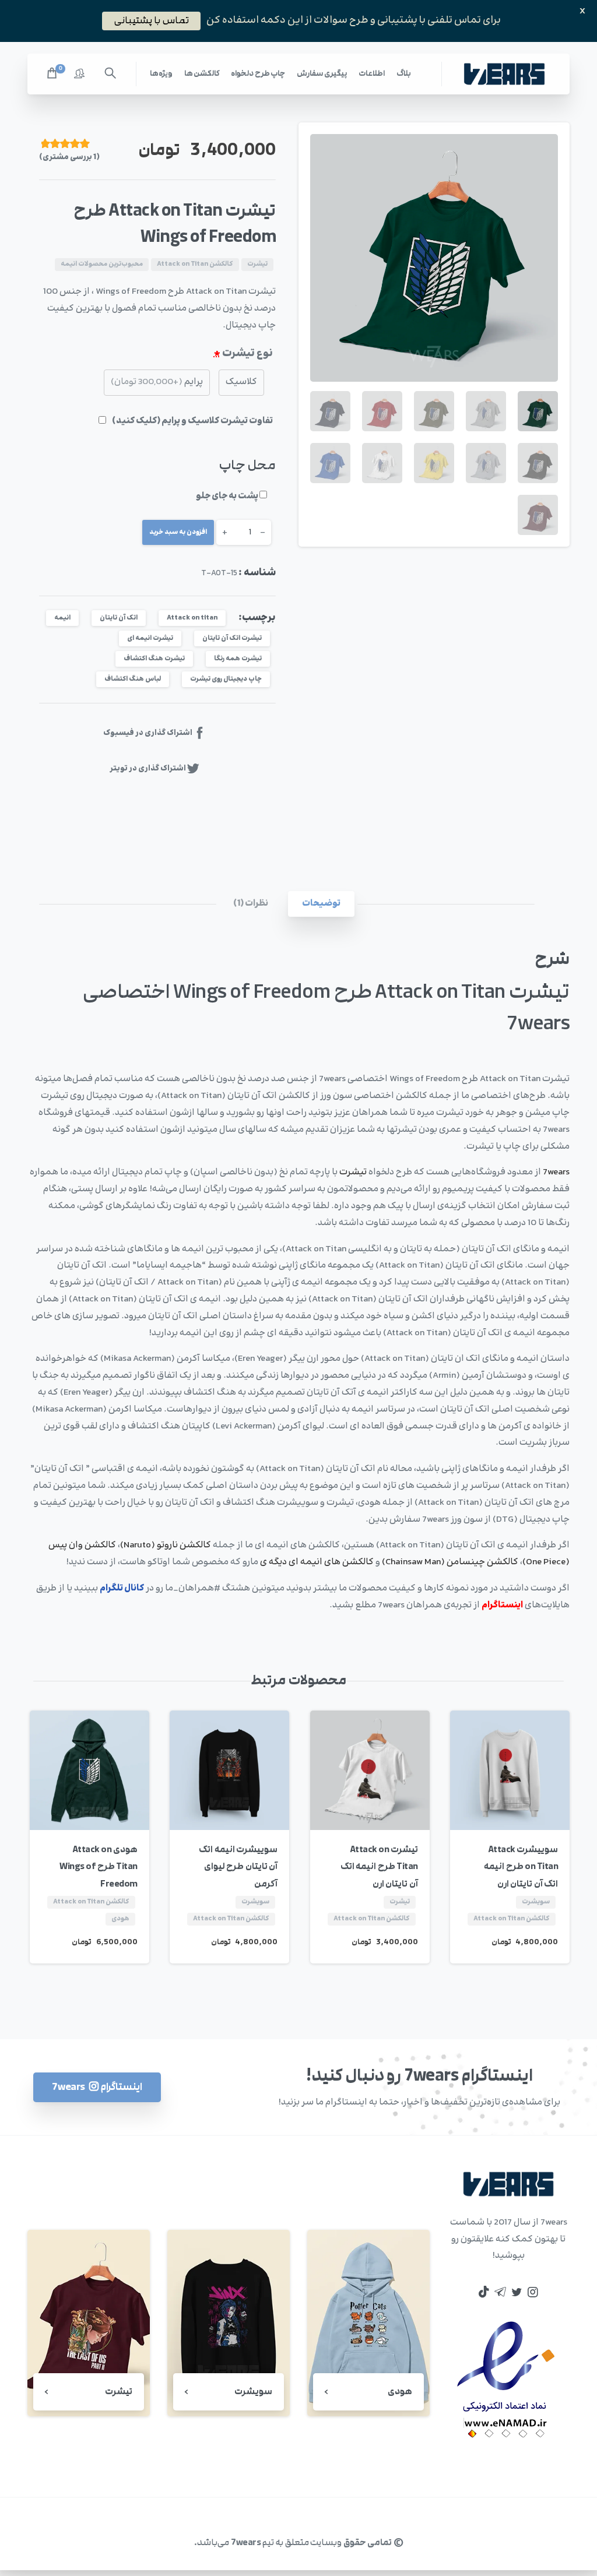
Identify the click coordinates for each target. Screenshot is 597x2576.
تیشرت (353, 1172)
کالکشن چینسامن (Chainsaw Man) (450, 1562)
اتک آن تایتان (119, 618)
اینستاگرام (502, 1605)
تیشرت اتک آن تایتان (232, 638)
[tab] (321, 904)
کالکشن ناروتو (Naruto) (166, 1545)
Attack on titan (192, 618)
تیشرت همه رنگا (238, 659)
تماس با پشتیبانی (151, 20)
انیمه (62, 618)
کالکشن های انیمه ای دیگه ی (317, 1562)
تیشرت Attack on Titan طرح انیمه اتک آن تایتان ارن (379, 1867)
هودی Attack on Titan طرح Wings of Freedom (99, 1867)
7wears (556, 1172)
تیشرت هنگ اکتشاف (154, 659)
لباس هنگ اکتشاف (133, 679)
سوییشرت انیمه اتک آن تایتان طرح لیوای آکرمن (238, 1867)
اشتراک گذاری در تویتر (148, 768)
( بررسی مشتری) (69, 157)
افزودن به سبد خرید (178, 532)
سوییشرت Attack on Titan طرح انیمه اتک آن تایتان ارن (521, 1867)
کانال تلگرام (122, 1588)
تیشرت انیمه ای (150, 638)
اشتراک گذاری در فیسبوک (148, 733)
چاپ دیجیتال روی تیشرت (226, 679)
